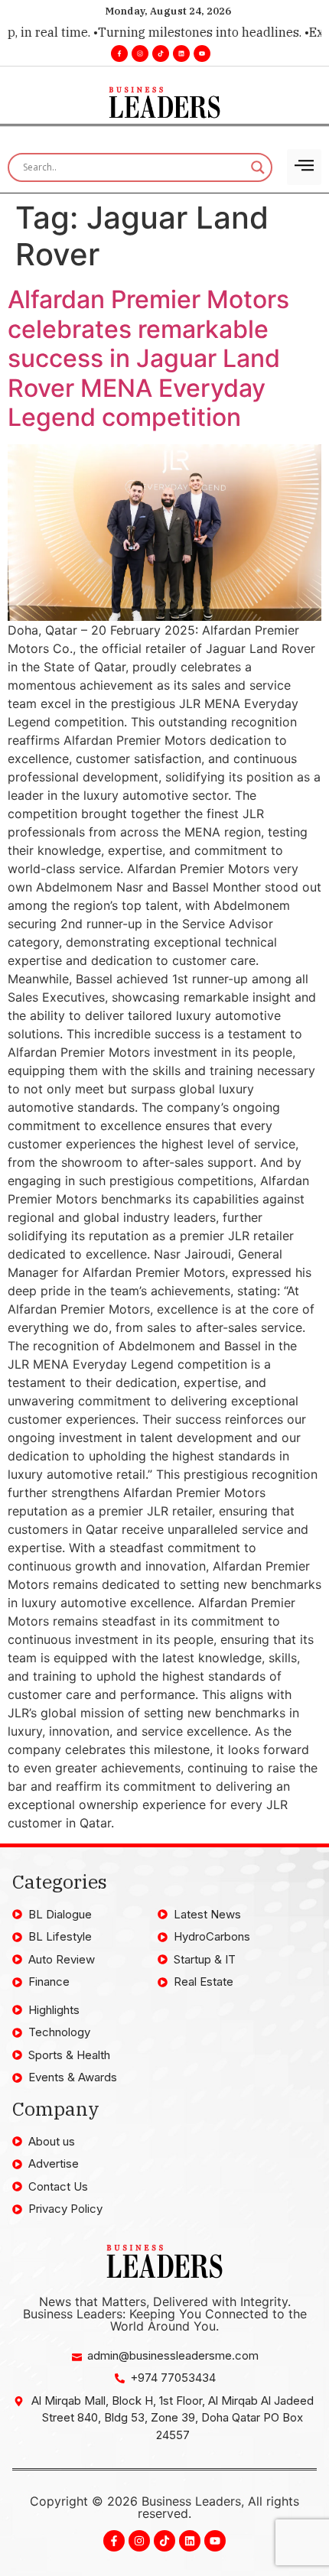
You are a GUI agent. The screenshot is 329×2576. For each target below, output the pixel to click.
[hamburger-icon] (304, 167)
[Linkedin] (181, 54)
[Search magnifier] (258, 167)
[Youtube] (202, 54)
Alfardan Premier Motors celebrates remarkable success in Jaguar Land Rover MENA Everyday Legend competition (148, 358)
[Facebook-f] (119, 54)
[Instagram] (140, 54)
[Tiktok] (161, 54)
